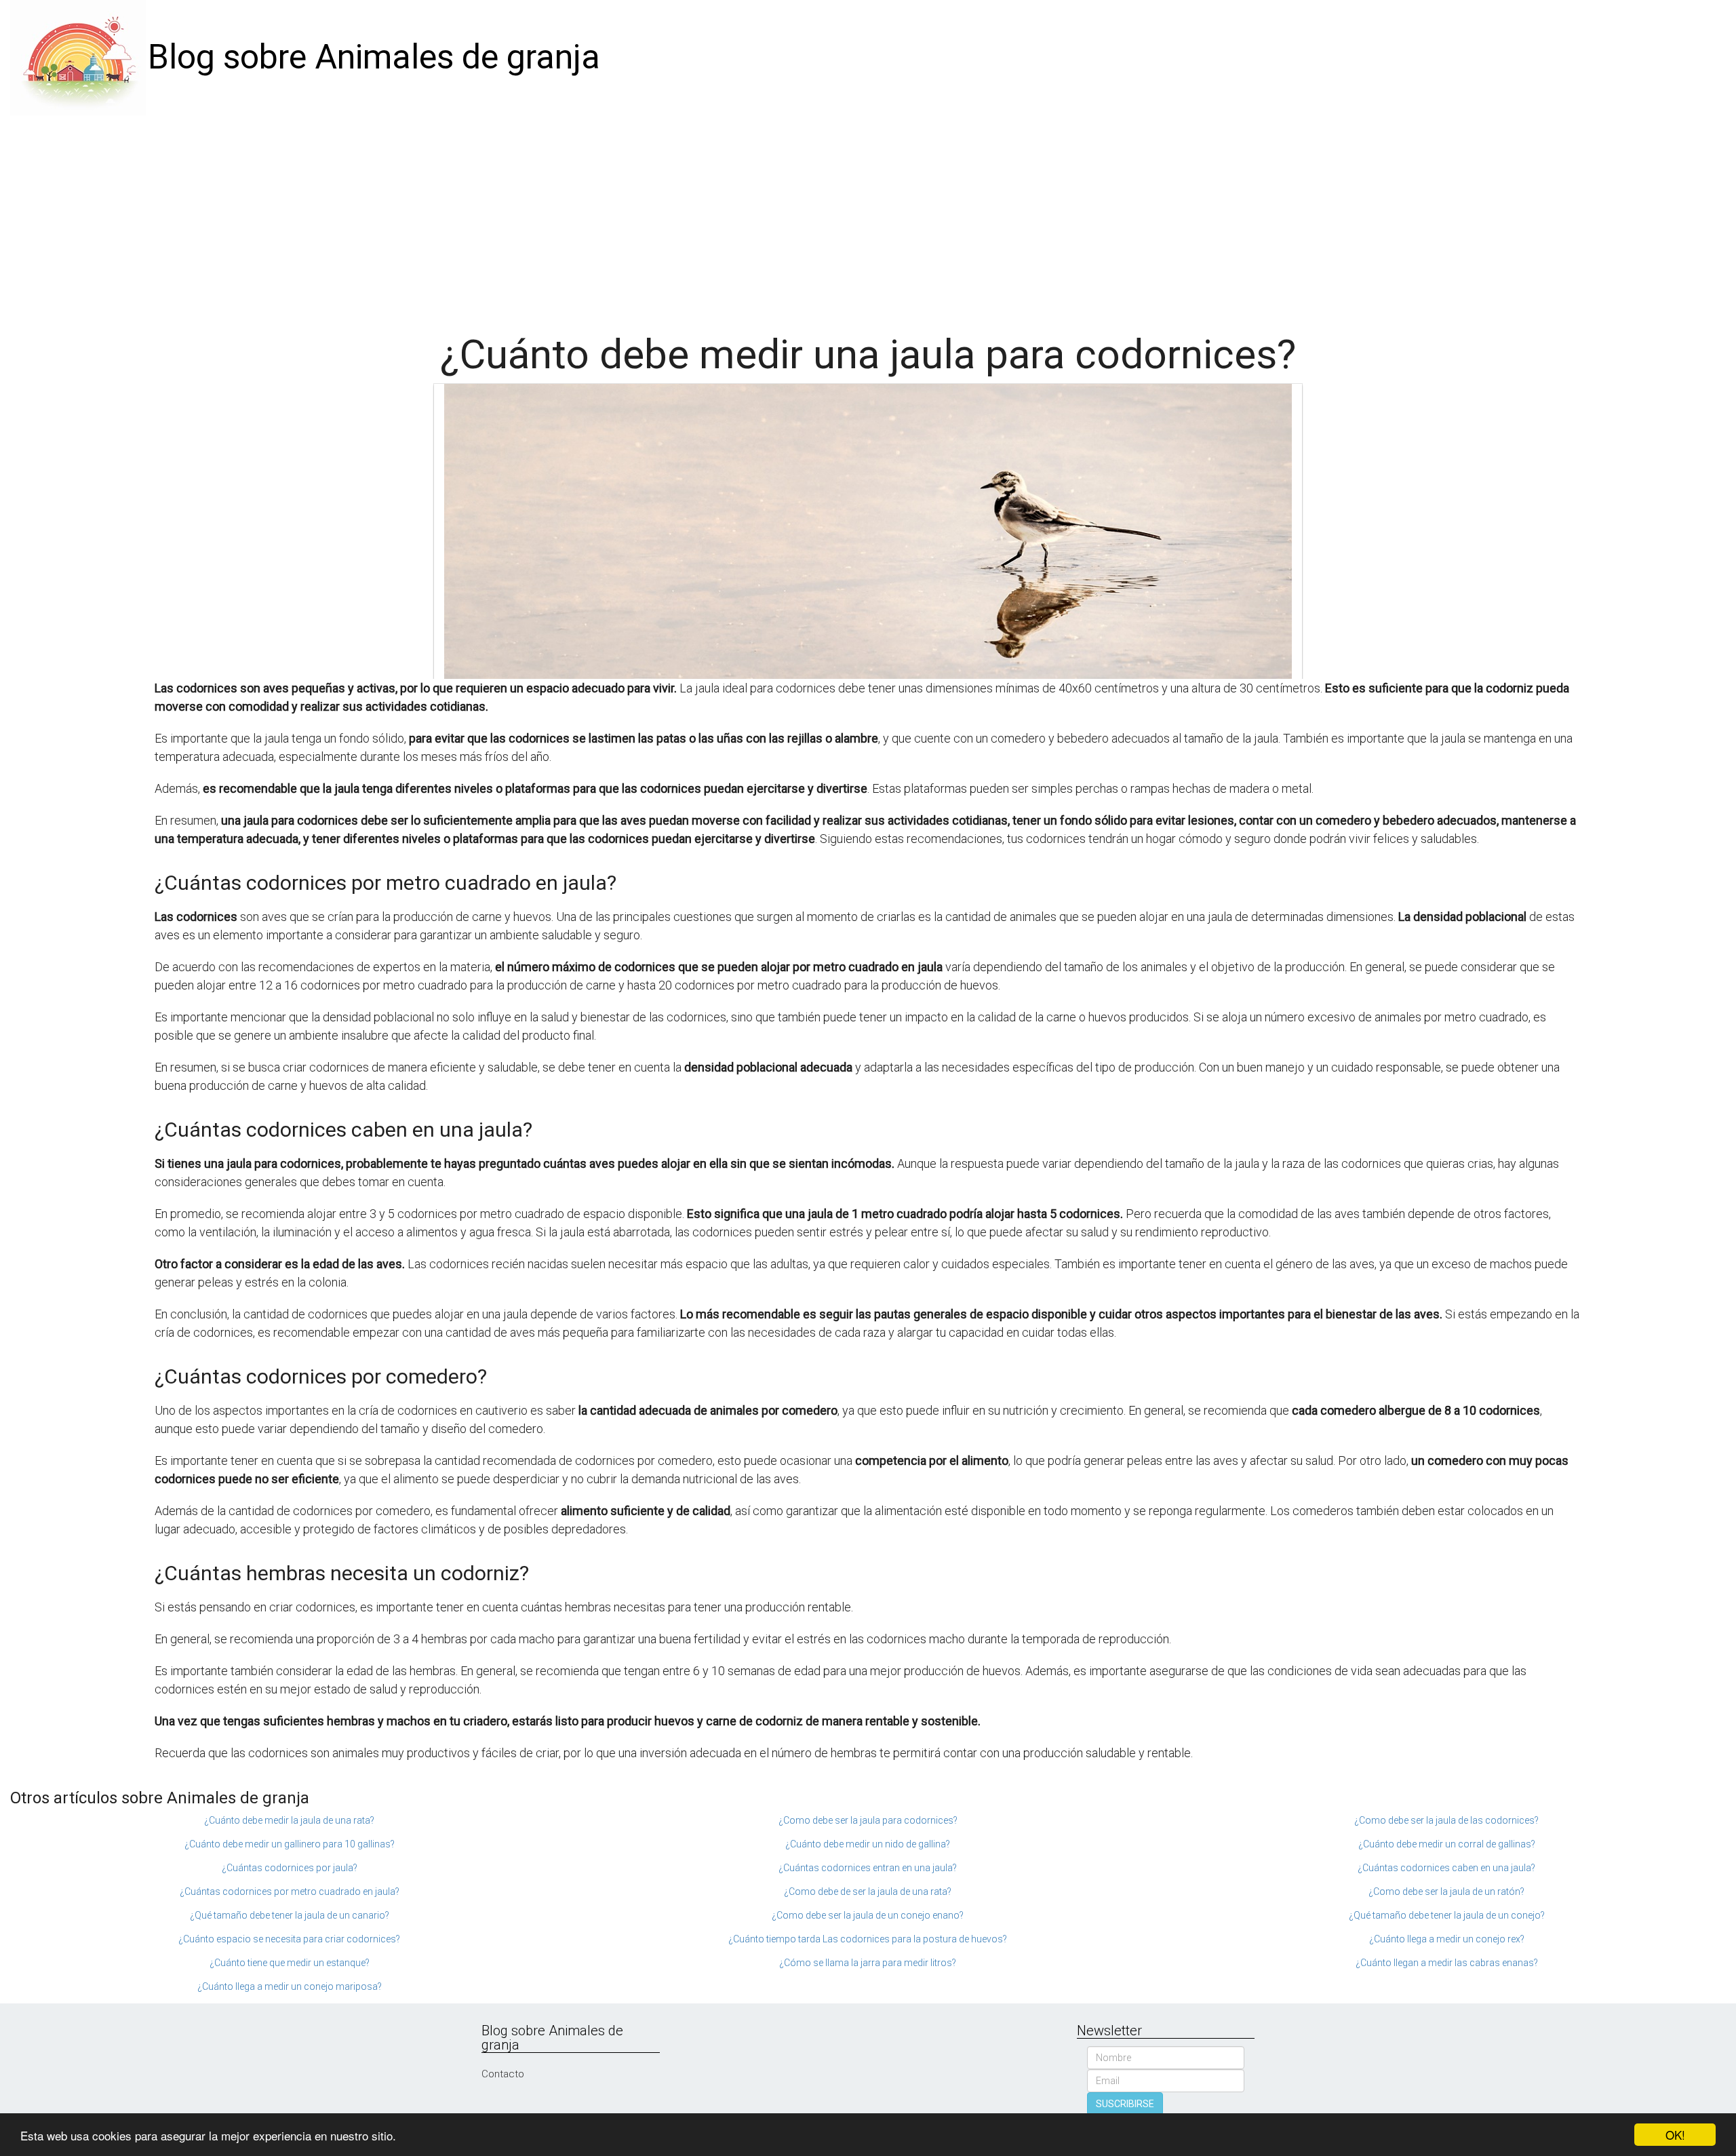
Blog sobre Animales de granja (374, 57)
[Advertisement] (868, 217)
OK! (1675, 2135)
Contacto (503, 2074)
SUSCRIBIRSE (1125, 2104)
